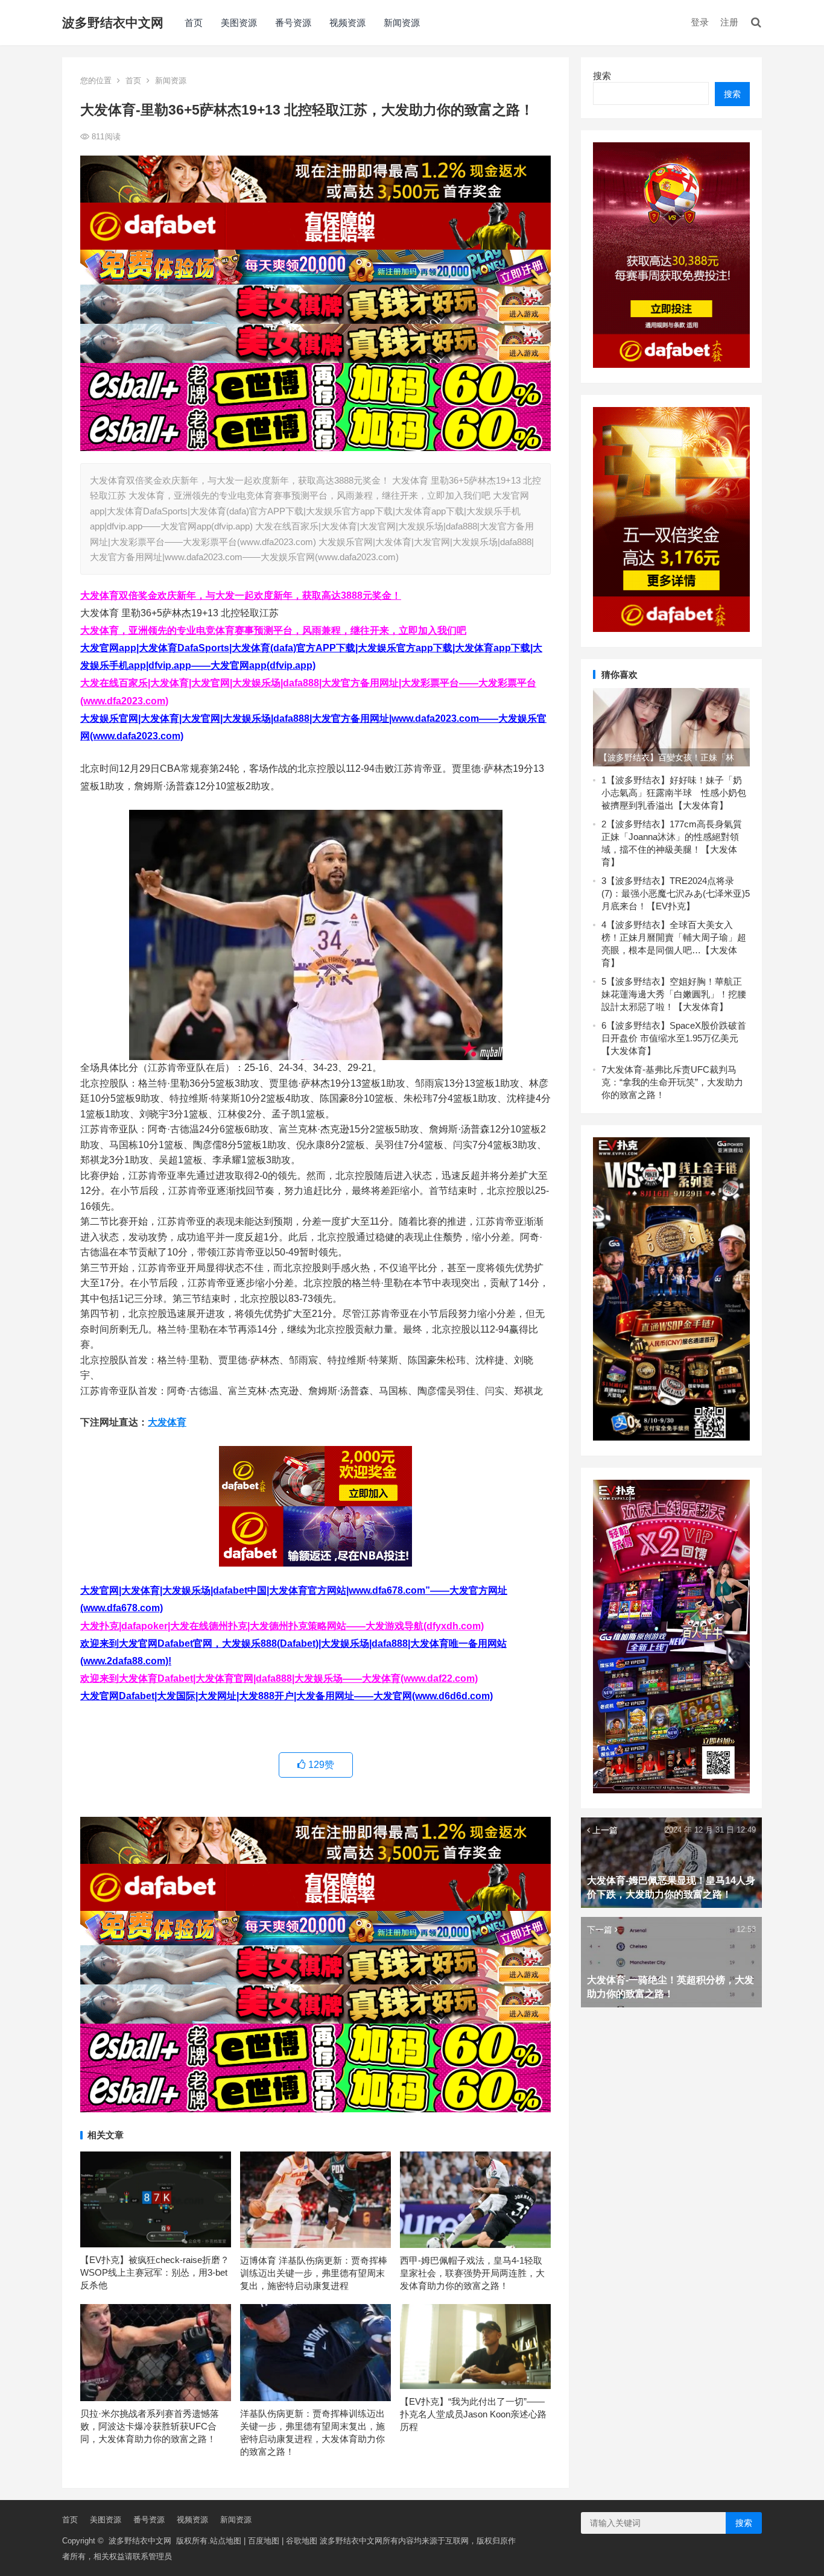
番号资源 (293, 23)
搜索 (602, 76)
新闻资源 (402, 23)
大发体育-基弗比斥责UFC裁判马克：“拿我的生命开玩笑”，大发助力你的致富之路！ (672, 1082)
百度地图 (264, 2541)
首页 (194, 23)
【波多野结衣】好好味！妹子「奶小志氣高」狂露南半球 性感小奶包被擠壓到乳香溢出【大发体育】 (674, 793)
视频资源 (347, 23)
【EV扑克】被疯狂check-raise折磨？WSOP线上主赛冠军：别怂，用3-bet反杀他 (155, 2272)
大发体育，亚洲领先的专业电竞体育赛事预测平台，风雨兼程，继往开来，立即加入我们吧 (273, 630)
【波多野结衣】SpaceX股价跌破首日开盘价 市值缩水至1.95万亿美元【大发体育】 (674, 1038)
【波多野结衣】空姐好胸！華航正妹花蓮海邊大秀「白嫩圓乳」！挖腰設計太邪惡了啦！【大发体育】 (674, 994)
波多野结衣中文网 (113, 23)
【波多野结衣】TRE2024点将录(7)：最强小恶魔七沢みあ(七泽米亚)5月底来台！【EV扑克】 (676, 893)
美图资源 (239, 23)
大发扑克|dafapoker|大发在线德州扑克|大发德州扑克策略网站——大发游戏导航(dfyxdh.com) (282, 1626)
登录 (700, 22)
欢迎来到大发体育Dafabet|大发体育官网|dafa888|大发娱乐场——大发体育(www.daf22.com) (279, 1678)
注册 (729, 22)
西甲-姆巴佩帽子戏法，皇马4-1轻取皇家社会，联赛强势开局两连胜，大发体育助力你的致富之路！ (472, 2273)
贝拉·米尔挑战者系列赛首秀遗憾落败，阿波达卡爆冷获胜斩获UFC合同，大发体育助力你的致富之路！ (150, 2426)
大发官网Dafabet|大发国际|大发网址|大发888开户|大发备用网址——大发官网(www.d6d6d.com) (287, 1696)
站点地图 (226, 2541)
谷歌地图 (302, 2541)
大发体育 (167, 1422)
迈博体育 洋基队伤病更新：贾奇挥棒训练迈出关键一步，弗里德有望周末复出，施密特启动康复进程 (314, 2273)
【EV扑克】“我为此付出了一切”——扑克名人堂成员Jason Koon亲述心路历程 (473, 2414)
